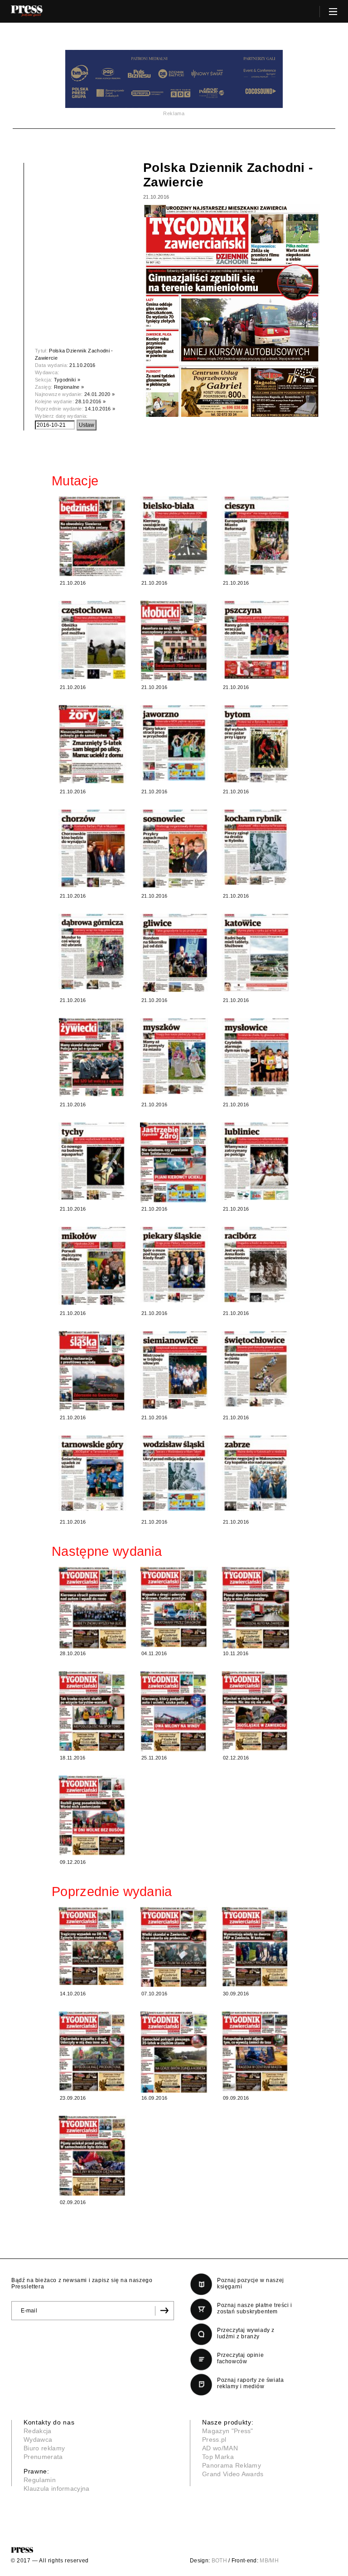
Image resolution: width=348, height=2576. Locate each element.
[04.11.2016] (174, 1607)
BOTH (219, 2561)
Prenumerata (43, 2457)
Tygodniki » (67, 380)
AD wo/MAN (220, 2448)
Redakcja (38, 2431)
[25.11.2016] (174, 1711)
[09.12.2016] (92, 1815)
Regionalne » (69, 387)
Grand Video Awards (233, 2474)
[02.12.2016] (256, 1711)
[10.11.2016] (256, 1608)
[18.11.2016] (92, 1711)
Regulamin (40, 2480)
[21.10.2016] (92, 537)
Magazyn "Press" (228, 2431)
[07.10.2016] (174, 1947)
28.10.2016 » (90, 401)
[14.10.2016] (92, 1946)
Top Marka (218, 2457)
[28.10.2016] (92, 1608)
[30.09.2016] (256, 1947)
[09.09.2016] (256, 2051)
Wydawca (38, 2439)
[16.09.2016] (174, 2052)
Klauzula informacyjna (57, 2488)
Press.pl (214, 2439)
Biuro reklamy (44, 2448)
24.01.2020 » (99, 394)
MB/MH (269, 2561)
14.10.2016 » (100, 409)
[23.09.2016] (92, 2051)
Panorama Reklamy (232, 2465)
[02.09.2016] (92, 2156)
